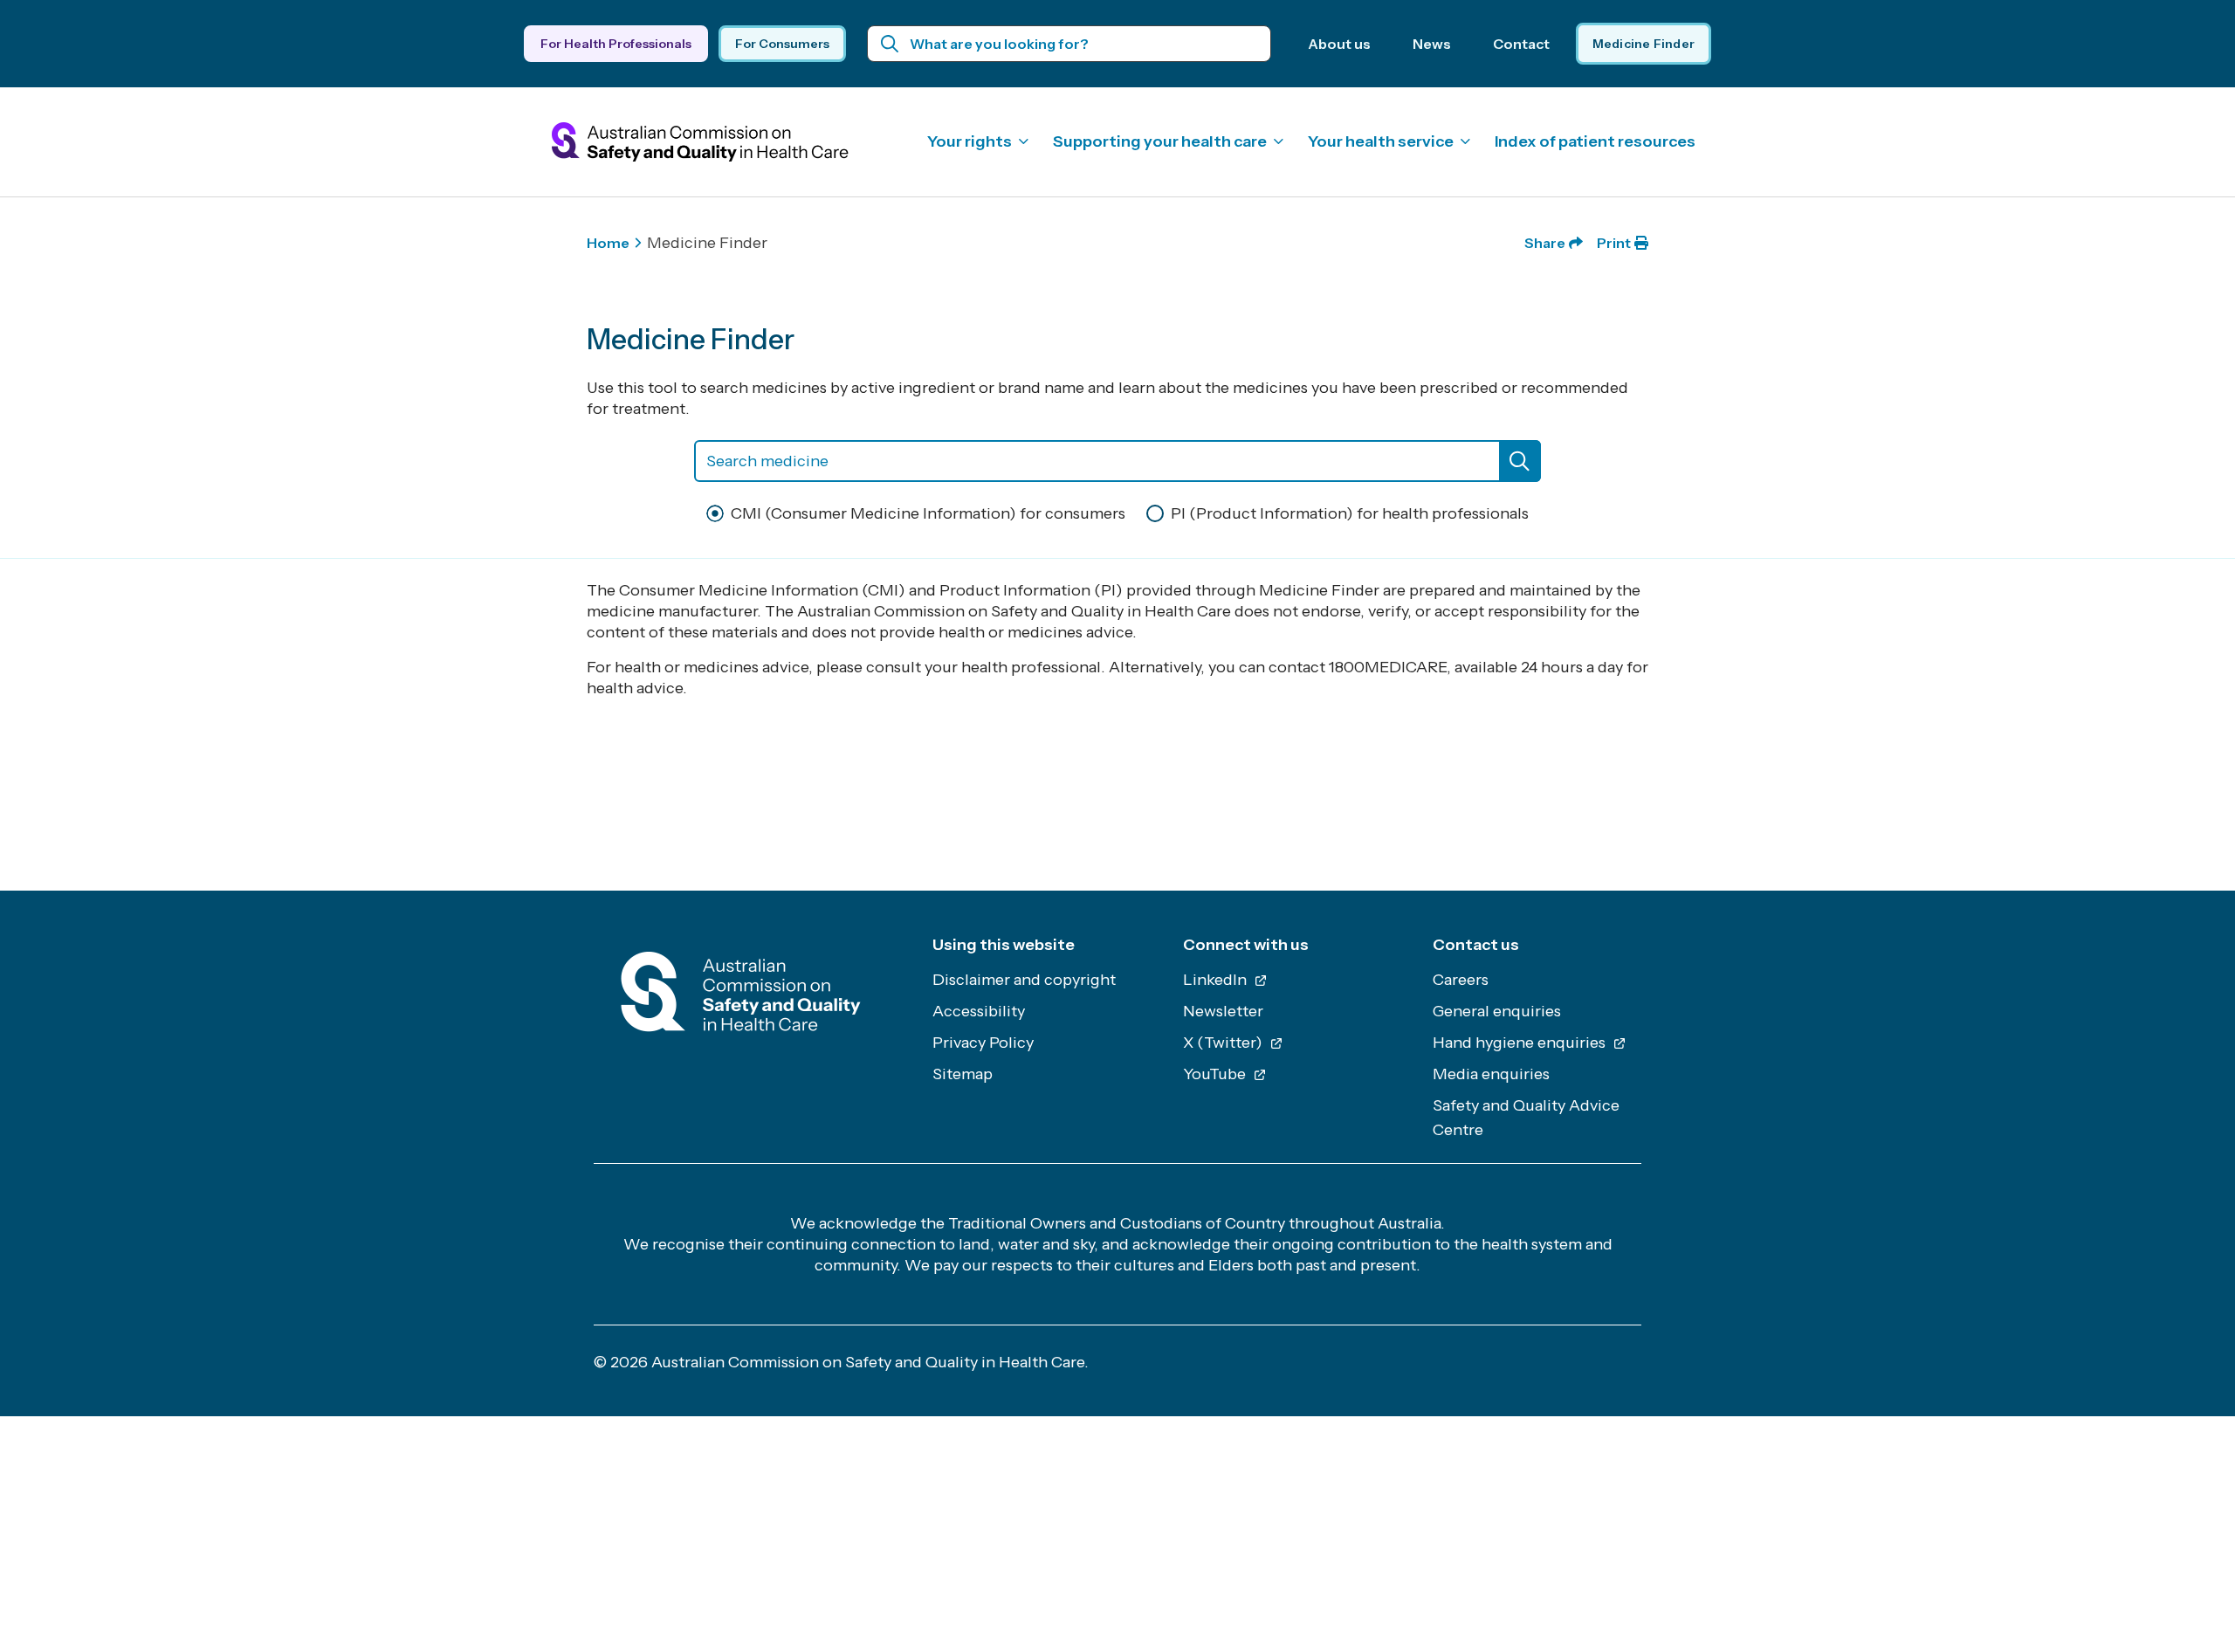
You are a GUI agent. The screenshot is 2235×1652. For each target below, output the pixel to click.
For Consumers (782, 44)
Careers (1461, 980)
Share (1545, 243)
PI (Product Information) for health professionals (1350, 513)
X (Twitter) (1224, 1043)
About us (1339, 44)
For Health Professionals (616, 44)
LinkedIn (1217, 980)
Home (608, 243)
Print (1614, 243)
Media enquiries (1491, 1074)
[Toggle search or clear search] (1520, 461)
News (1432, 44)
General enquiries (1497, 1011)
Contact (1521, 44)
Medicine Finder (1644, 44)
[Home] (741, 997)
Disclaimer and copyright (1024, 980)
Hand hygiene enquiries (1521, 1043)
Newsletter (1223, 1011)
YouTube (1216, 1074)
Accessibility (979, 1011)
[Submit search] (890, 44)
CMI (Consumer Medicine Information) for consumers (928, 513)
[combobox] (1117, 461)
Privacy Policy (983, 1043)
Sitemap (963, 1074)
